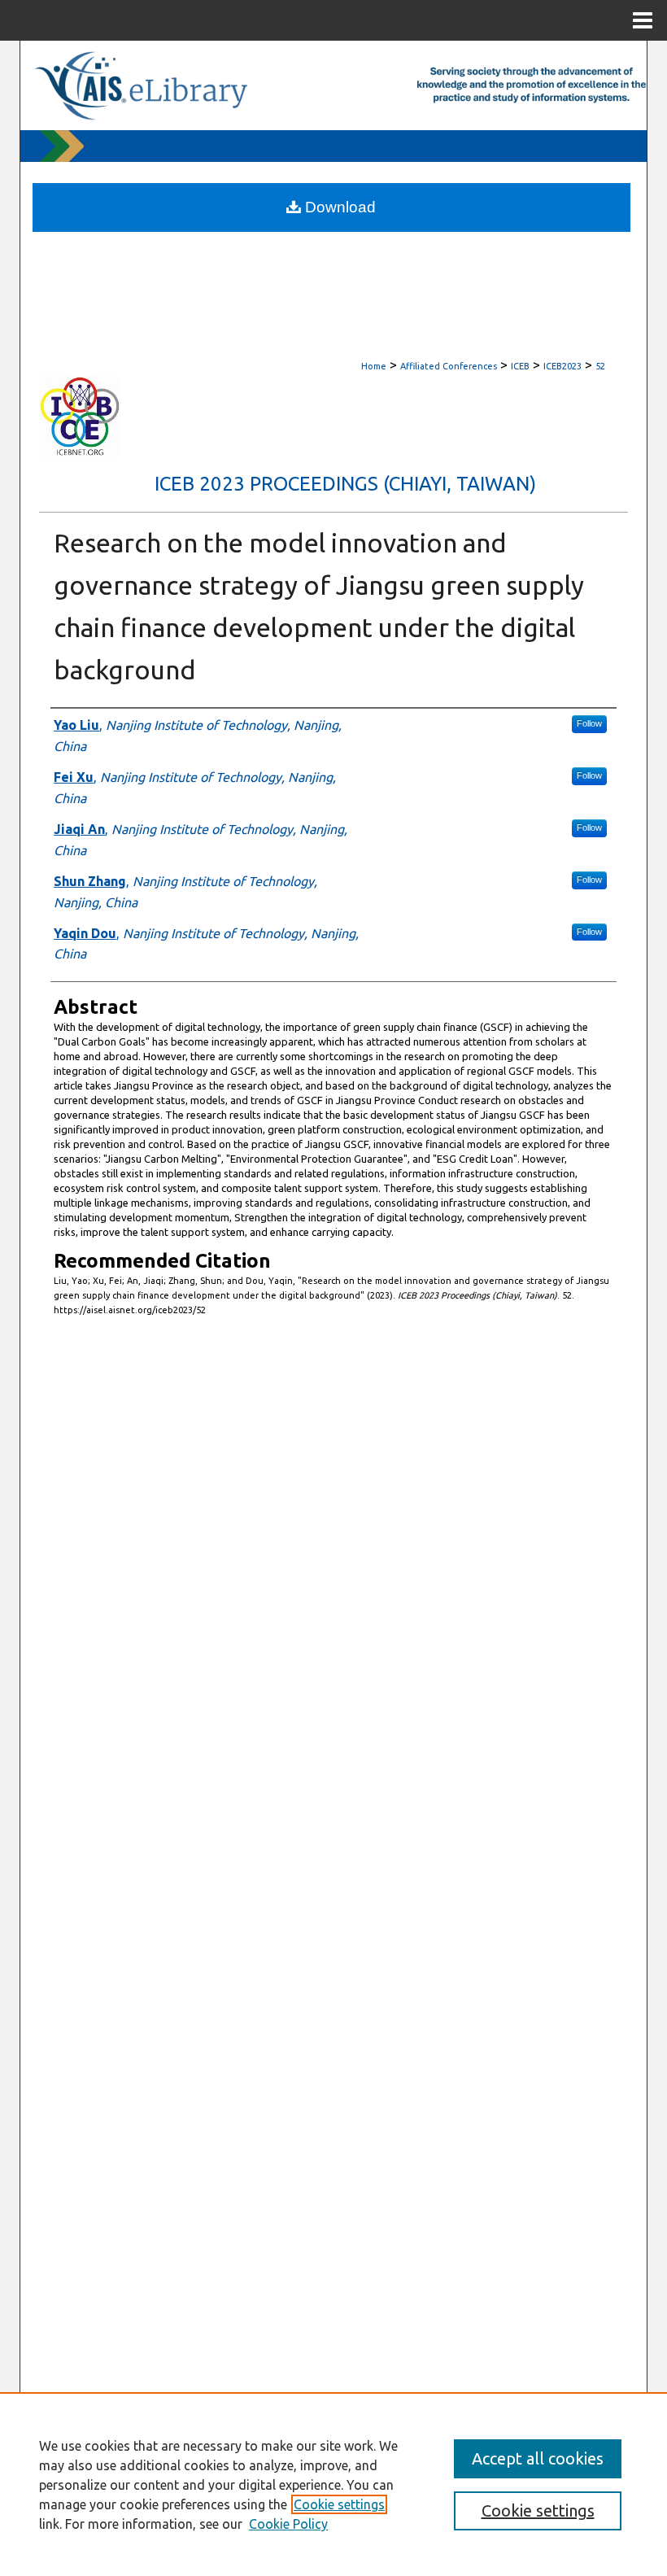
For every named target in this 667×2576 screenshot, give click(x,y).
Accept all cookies (538, 2458)
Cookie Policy (288, 2524)
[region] (333, 2484)
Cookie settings (339, 2504)
